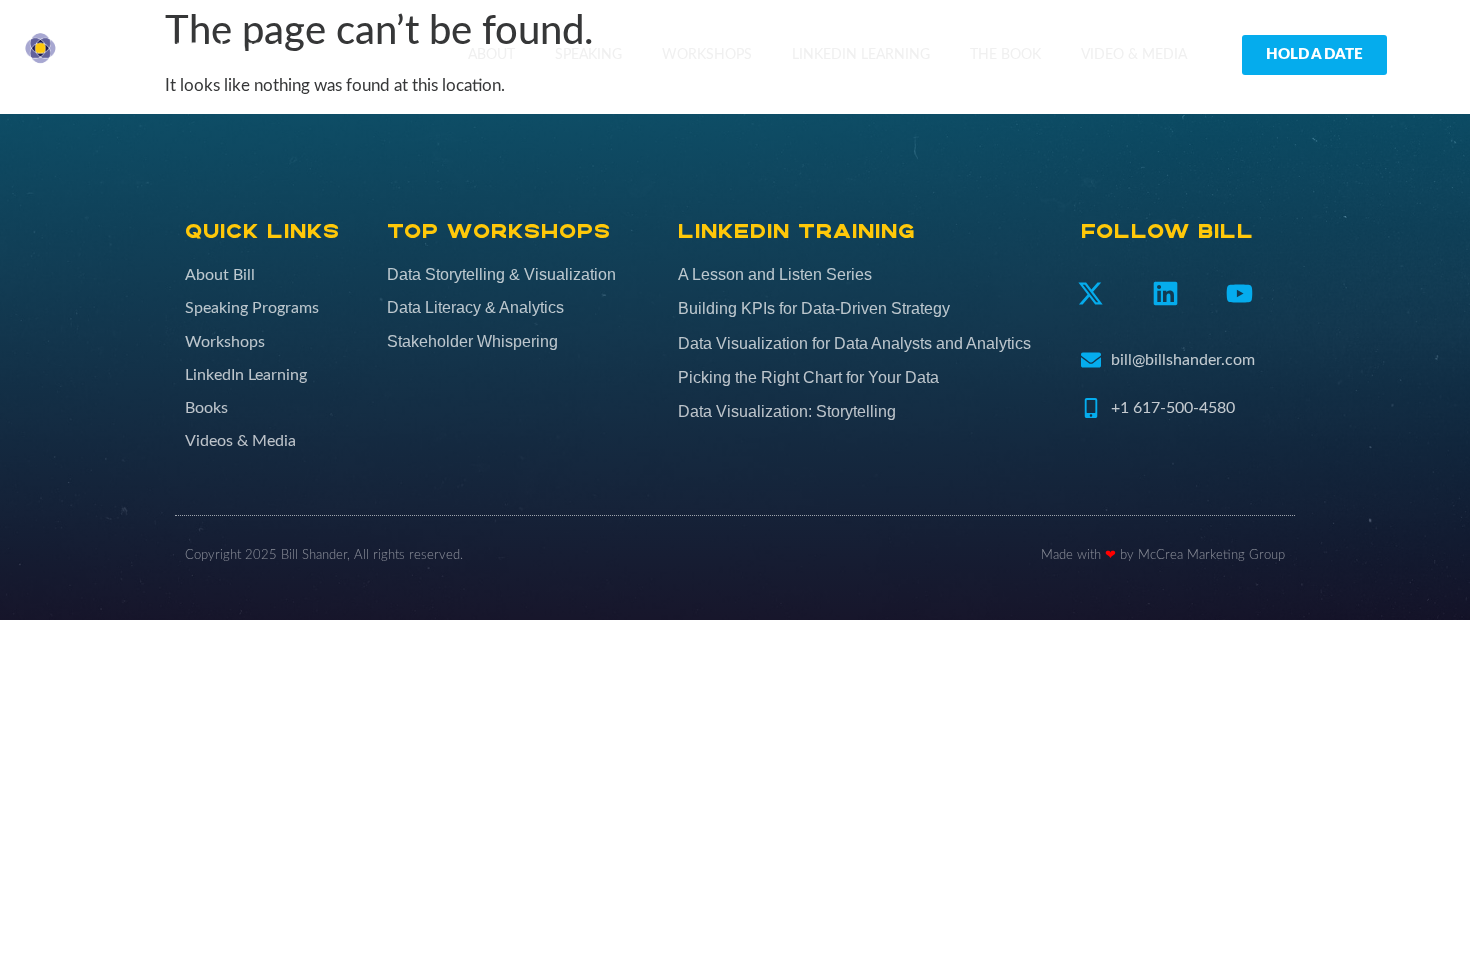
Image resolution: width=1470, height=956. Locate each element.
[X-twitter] (1090, 293)
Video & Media (1134, 54)
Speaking (588, 54)
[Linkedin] (1165, 293)
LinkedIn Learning (861, 54)
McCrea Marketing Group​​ (1211, 555)
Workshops (707, 54)
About (491, 54)
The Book (1005, 54)
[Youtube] (1240, 293)
